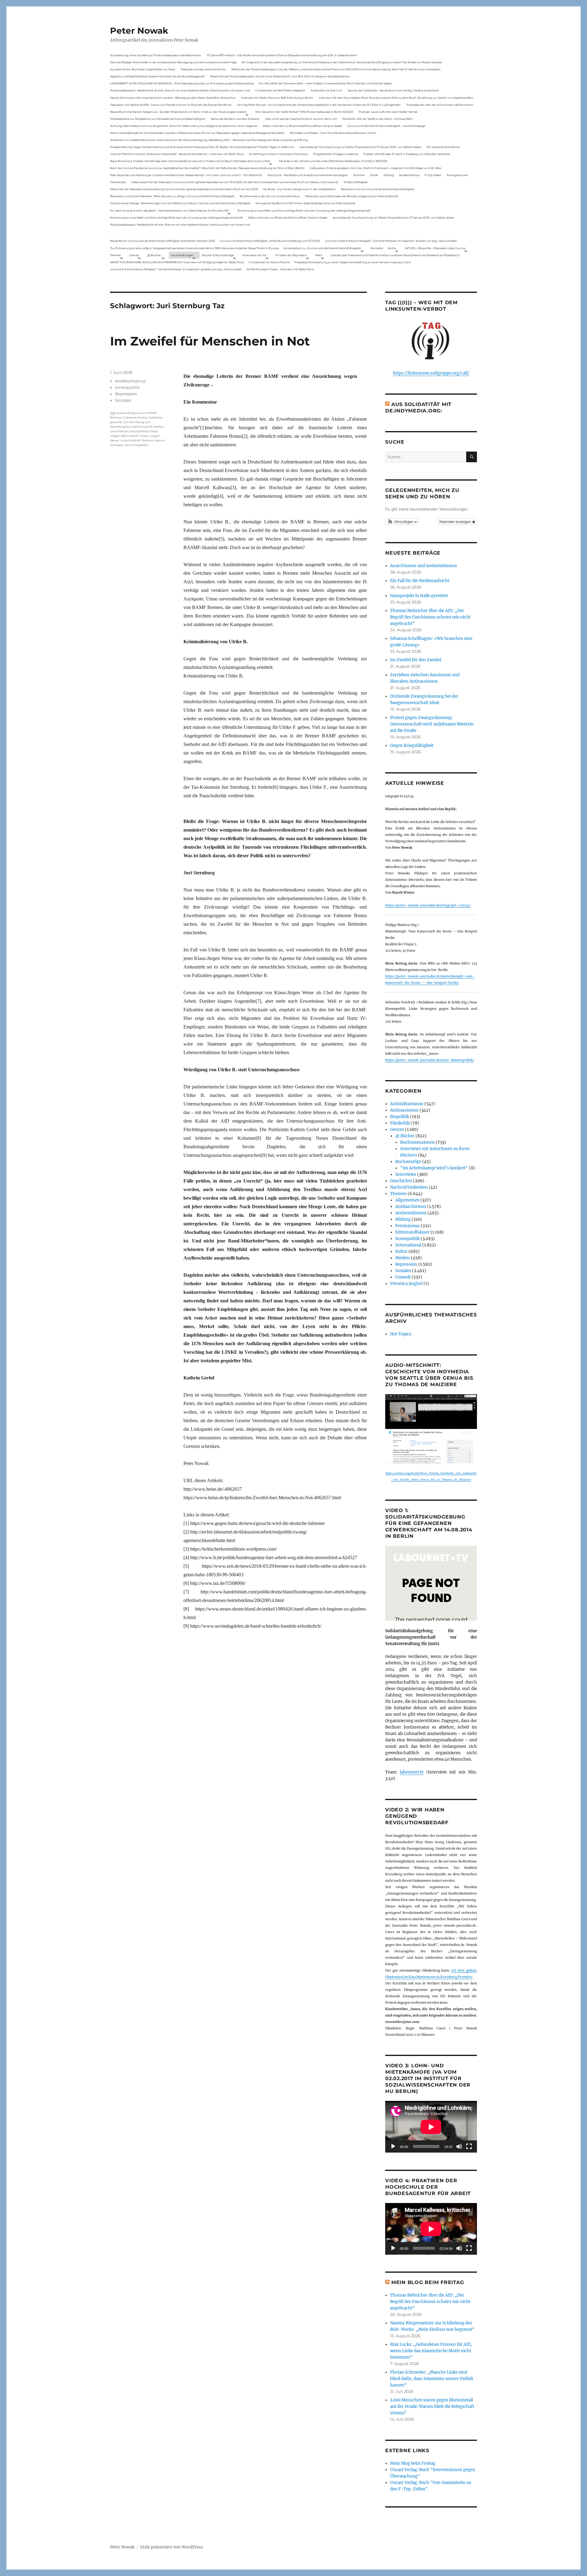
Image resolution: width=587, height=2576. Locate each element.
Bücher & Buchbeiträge (218, 255)
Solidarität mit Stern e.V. (327, 90)
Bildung (403, 1219)
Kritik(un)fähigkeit (356, 182)
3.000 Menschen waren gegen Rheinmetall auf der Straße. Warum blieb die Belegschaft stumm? (432, 2406)
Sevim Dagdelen (137, 445)
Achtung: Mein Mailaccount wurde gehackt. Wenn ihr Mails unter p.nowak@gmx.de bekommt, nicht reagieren (184, 126)
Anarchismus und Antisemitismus (424, 566)
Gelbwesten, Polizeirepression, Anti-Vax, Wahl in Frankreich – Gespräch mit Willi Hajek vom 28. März (376, 168)
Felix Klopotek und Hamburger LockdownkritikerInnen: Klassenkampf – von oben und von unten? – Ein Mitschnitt (186, 175)
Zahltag (389, 175)
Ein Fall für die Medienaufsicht (420, 581)
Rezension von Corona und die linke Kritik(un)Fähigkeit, (378, 189)
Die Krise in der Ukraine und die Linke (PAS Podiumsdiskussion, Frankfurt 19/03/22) (333, 161)
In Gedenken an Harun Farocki (269, 262)
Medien (403, 1258)
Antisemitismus (409, 175)
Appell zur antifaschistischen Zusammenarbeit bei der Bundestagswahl (157, 76)
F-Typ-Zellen (433, 175)
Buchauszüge (408, 1162)
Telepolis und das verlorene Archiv (203, 69)
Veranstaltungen (182, 255)
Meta (319, 255)
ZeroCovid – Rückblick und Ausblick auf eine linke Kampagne (308, 175)
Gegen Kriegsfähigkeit (412, 745)
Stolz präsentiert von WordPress (172, 2547)
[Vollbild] (469, 2146)
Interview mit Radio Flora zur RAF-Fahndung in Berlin (277, 98)
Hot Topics (401, 1334)
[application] (431, 2127)
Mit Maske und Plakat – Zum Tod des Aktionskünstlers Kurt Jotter (333, 133)
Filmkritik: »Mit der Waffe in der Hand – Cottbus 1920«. (378, 119)
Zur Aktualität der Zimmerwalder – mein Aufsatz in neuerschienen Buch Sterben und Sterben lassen (325, 83)
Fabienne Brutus (135, 417)
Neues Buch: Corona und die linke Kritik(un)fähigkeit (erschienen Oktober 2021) (163, 241)
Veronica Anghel (406, 1284)
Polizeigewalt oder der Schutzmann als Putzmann (440, 105)
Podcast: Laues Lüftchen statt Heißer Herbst (388, 112)
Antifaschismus (130, 381)
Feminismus (408, 1226)
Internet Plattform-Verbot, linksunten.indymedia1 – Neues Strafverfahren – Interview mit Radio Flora (177, 154)
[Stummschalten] (459, 2146)
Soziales (123, 400)
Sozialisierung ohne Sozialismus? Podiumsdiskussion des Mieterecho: (156, 55)
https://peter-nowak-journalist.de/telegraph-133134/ (428, 905)
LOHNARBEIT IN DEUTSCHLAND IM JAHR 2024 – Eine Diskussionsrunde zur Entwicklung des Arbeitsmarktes (182, 83)
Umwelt (403, 1277)
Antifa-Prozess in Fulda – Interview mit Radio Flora (280, 269)
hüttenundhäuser (412, 1232)
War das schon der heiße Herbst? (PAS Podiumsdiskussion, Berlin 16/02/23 (304, 112)
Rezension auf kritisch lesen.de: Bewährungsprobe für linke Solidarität (352, 196)
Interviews (406, 1174)
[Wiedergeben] (393, 2146)
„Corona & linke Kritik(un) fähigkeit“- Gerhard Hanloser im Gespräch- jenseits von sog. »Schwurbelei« (391, 241)
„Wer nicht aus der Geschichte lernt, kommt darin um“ (301, 119)
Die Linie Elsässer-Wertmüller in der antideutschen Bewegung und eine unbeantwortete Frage (173, 62)
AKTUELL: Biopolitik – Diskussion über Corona (435, 248)
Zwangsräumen (457, 175)
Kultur (401, 1251)
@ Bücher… (155, 255)
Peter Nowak (139, 31)
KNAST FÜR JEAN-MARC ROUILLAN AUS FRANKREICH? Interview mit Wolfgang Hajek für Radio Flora (177, 262)
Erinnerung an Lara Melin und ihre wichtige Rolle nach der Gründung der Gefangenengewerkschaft (304, 210)
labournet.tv (412, 1772)
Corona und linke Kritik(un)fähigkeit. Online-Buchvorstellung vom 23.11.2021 (270, 241)
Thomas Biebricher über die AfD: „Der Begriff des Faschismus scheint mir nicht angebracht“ (430, 617)
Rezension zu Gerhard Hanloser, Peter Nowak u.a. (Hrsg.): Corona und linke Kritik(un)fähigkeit (172, 196)
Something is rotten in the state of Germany (278, 154)
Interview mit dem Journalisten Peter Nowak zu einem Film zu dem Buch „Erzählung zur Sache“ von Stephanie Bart (396, 98)
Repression (126, 394)
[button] (402, 522)
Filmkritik (400, 1123)
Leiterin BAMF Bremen (137, 440)
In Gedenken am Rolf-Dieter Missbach (280, 90)
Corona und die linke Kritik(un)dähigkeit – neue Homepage (386, 126)
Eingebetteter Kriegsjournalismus (336, 154)
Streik (374, 175)
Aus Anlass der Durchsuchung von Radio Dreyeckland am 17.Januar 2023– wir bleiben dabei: (360, 147)
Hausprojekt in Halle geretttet (419, 596)
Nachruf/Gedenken (409, 1187)
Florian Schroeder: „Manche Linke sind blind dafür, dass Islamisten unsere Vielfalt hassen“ (432, 2379)
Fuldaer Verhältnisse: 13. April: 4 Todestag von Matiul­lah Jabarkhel (407, 154)
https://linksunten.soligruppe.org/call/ (431, 373)
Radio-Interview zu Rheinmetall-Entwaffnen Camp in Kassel (302, 126)
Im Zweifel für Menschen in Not (210, 341)
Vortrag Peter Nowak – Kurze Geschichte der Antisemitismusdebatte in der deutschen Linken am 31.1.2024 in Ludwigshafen (319, 105)
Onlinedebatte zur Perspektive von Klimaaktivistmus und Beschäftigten (158, 119)
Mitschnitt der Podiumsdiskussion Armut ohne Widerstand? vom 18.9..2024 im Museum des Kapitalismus (280, 76)
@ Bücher (405, 1136)
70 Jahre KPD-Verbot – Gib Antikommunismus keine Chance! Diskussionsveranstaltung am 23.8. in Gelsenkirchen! (282, 55)
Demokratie (118, 182)
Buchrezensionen (417, 1142)
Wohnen (359, 175)
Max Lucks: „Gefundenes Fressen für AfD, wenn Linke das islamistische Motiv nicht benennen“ (431, 2351)
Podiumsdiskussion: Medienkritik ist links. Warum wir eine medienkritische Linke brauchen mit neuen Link (180, 90)
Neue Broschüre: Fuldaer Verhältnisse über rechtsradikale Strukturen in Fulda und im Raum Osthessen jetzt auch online (190, 161)
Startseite (377, 248)
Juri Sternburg (133, 422)
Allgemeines (407, 1200)
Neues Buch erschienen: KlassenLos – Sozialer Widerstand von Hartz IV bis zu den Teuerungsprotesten (178, 112)
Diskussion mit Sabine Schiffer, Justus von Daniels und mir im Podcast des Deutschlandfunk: (171, 105)
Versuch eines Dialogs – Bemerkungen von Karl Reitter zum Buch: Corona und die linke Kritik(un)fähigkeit (180, 203)
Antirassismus (404, 1110)
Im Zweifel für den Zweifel (416, 660)
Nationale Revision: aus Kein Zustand (235, 119)
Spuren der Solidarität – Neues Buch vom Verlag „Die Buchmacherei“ (393, 90)
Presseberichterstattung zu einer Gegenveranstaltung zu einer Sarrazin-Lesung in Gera (353, 262)
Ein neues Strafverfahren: (444, 147)
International (408, 1245)
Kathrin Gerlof (142, 427)
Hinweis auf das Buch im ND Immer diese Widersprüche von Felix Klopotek (305, 203)
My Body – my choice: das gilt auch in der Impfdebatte (299, 189)
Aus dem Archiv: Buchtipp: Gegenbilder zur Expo (143, 69)
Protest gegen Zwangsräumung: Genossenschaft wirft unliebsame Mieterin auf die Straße (432, 724)
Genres (134, 255)
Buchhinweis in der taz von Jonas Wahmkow (270, 196)
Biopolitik (400, 1117)
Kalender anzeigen (456, 521)
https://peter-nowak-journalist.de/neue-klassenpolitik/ (430, 1060)
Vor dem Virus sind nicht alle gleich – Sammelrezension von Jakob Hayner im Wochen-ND (169, 210)
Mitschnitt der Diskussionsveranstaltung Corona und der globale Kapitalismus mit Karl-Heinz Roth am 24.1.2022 (184, 189)
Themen (116, 255)
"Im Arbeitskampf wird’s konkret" (434, 1168)
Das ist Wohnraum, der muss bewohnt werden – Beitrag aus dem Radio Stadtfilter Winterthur (173, 98)
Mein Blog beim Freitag (428, 2282)
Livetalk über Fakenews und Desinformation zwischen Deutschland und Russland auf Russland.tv (395, 255)
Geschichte (401, 1181)
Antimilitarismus (407, 1104)
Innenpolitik (127, 387)
